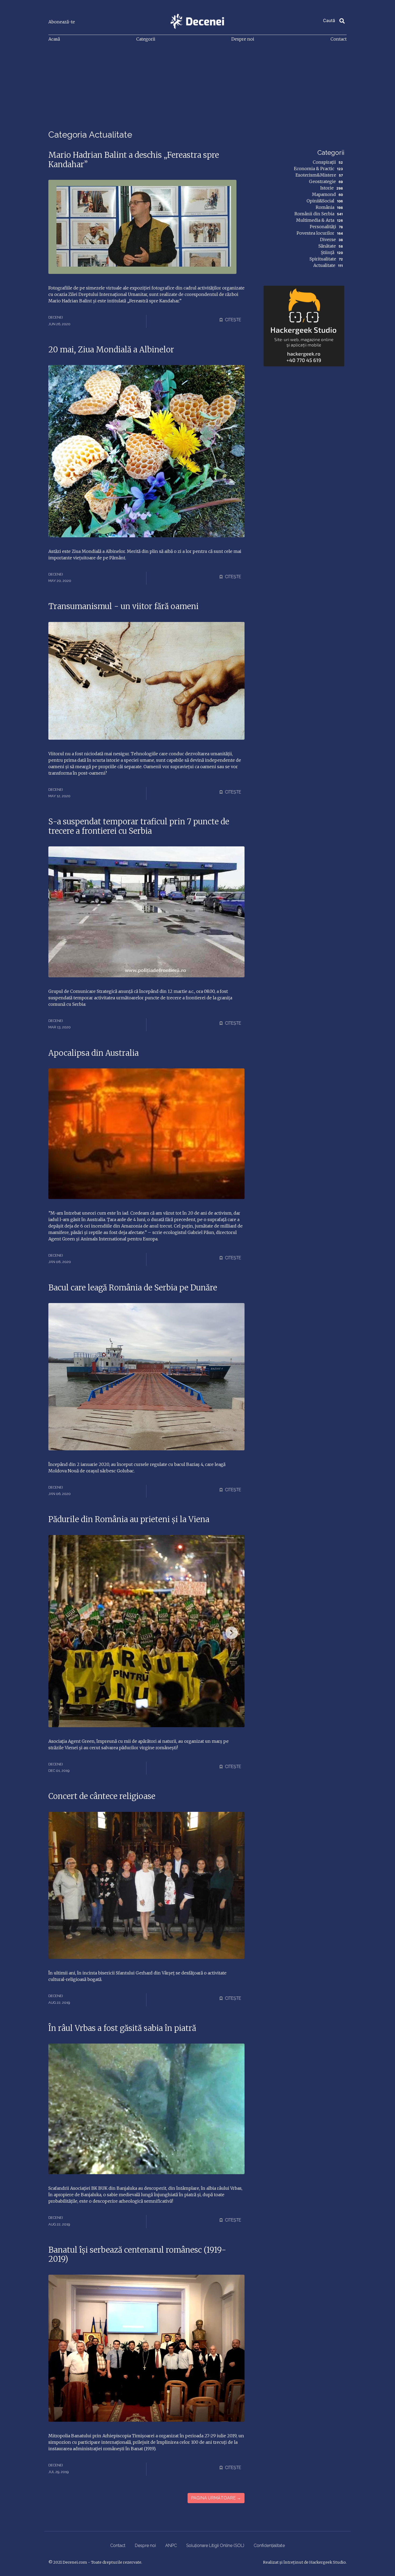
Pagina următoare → (216, 2498)
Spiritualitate (323, 259)
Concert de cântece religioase (102, 1796)
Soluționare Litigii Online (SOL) (215, 2545)
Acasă (54, 39)
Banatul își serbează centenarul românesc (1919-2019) (137, 2255)
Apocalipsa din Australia (94, 1053)
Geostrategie (322, 181)
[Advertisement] (198, 87)
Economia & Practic (314, 169)
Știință (328, 252)
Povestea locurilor (315, 233)
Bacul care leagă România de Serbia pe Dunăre (133, 1288)
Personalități (323, 227)
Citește (232, 320)
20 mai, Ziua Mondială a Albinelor (111, 350)
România (325, 207)
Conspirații (324, 162)
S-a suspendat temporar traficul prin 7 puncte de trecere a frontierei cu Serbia (139, 826)
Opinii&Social (320, 201)
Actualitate (324, 265)
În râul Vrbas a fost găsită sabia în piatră (122, 2028)
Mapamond (324, 194)
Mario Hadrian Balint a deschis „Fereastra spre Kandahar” (134, 160)
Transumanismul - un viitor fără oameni (123, 606)
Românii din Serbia (314, 214)
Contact (339, 39)
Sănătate (327, 246)
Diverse (328, 239)
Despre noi (243, 39)
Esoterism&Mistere (316, 175)
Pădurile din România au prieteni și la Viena (129, 1519)
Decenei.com (75, 2562)
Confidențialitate (269, 2545)
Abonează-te (62, 22)
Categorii (146, 39)
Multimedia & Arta (315, 220)
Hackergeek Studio (328, 2562)
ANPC (171, 2545)
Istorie (327, 188)
